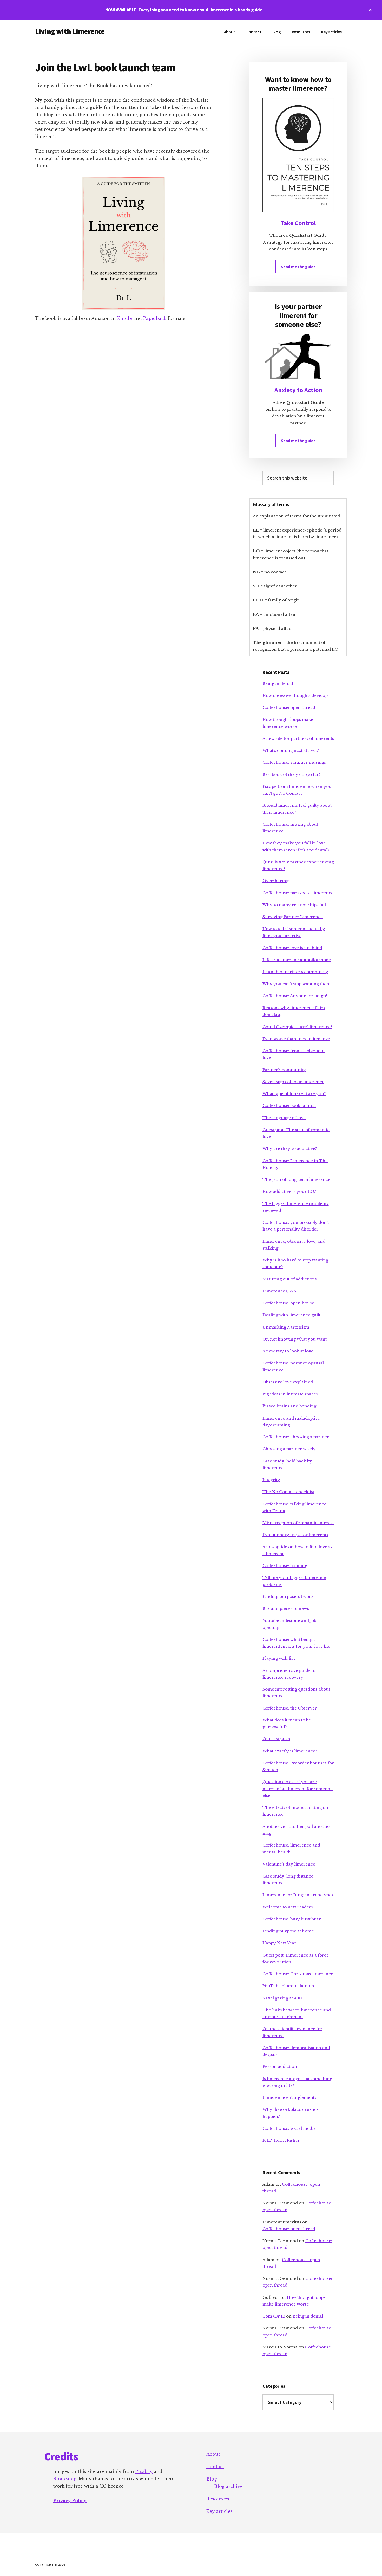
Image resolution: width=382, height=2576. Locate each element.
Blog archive (228, 2486)
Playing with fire (279, 1658)
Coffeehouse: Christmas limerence (298, 1974)
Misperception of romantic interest (298, 1523)
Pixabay (144, 2471)
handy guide (250, 10)
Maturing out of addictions (290, 1279)
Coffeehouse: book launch (289, 1106)
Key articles (219, 2511)
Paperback (155, 318)
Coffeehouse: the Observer (290, 1708)
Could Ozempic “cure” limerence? (297, 1027)
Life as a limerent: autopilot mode (297, 960)
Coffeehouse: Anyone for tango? (295, 996)
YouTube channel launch (288, 1986)
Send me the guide (298, 267)
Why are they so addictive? (290, 1148)
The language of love (284, 1118)
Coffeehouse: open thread (289, 707)
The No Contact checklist (288, 1492)
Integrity (271, 1480)
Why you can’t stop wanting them (297, 984)
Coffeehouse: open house (288, 1303)
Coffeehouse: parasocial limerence (298, 893)
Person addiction (280, 2066)
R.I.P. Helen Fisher (281, 2140)
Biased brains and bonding (289, 1406)
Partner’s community (284, 1070)
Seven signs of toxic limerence (293, 1082)
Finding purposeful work (288, 1597)
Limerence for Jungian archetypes (298, 1895)
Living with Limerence (70, 31)
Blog (212, 2479)
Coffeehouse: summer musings (294, 762)
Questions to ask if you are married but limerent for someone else (298, 1789)
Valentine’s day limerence (289, 1864)
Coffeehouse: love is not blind (292, 948)
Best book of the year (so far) (291, 775)
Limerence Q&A (279, 1291)
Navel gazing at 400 (282, 1998)
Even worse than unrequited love (296, 1039)
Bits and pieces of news (286, 1609)
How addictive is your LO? (289, 1191)
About (213, 2454)
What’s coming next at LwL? (291, 750)
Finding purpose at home (288, 1931)
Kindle (125, 318)
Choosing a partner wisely (289, 1449)
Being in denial (278, 684)
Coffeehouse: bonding (285, 1566)
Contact (215, 2467)
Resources (218, 2499)
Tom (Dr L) (274, 2316)
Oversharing (275, 881)
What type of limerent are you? (294, 1094)
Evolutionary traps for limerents (295, 1535)
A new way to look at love (288, 1351)
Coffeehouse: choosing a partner (296, 1437)
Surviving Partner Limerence (293, 917)
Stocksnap (65, 2479)
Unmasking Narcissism (286, 1327)
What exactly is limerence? (290, 1751)
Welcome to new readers (288, 1907)
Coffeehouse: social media (289, 2128)
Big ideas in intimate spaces (290, 1394)
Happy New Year (279, 1943)
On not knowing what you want (295, 1339)
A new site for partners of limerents (298, 738)
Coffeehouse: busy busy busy (292, 1919)
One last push (276, 1739)
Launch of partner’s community (295, 972)
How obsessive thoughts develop (295, 695)
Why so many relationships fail (294, 905)
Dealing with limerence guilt (291, 1315)
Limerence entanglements (289, 2097)
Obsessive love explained (288, 1382)
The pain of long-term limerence (296, 1179)
